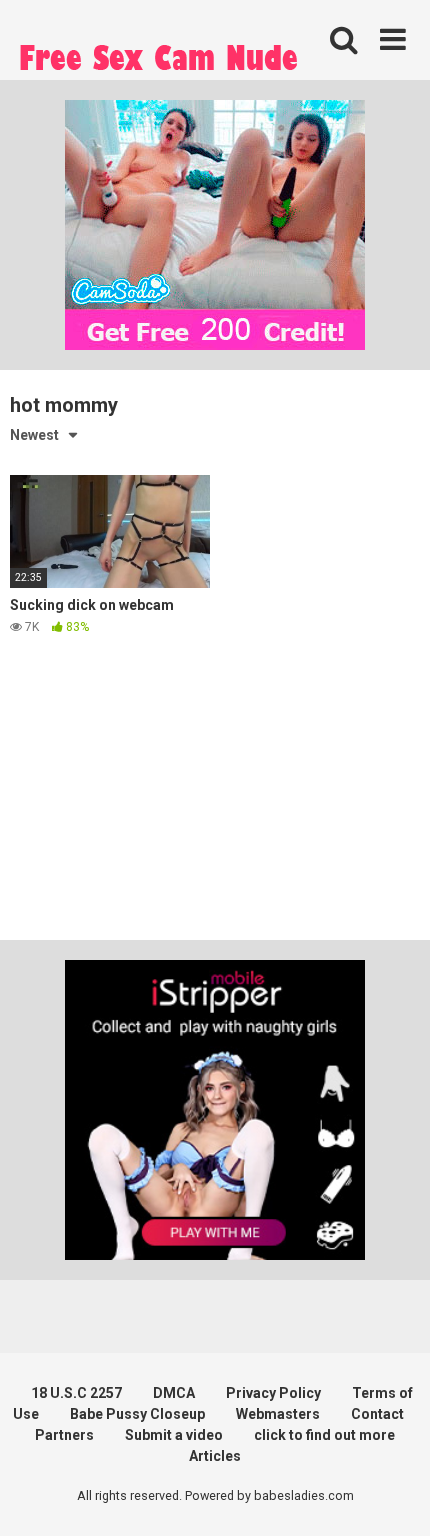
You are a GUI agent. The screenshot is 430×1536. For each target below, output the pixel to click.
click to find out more (324, 1435)
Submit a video (174, 1435)
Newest (34, 435)
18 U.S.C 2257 (76, 1393)
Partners (64, 1435)
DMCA (174, 1393)
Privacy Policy (273, 1393)
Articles (215, 1456)
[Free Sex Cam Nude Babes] (160, 63)
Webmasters (278, 1414)
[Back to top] (393, 1495)
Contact (377, 1414)
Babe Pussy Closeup (137, 1414)
